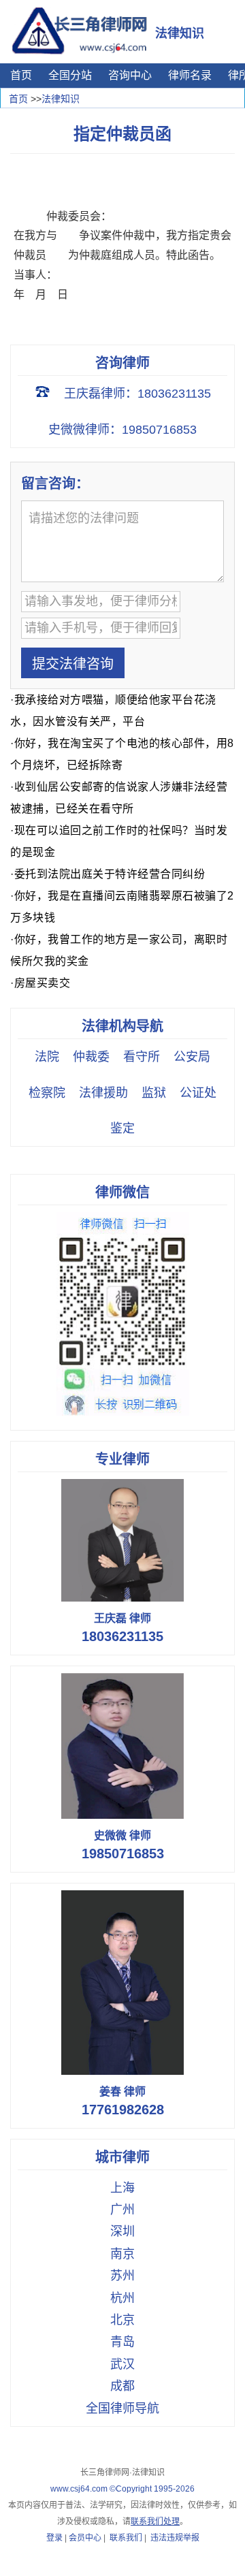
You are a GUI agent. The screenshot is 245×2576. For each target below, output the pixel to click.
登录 (54, 2538)
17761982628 (123, 2110)
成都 (122, 2386)
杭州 (122, 2298)
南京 (122, 2254)
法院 (47, 1057)
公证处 (198, 1093)
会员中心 (85, 2538)
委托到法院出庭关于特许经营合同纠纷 (110, 874)
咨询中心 (130, 75)
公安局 (192, 1057)
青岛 (122, 2342)
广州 (122, 2210)
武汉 (122, 2364)
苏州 (122, 2276)
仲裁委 (91, 1057)
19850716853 (123, 1854)
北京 (122, 2320)
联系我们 (126, 2538)
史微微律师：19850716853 (122, 430)
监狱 (154, 1093)
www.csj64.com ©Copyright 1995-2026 (122, 2489)
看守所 (142, 1057)
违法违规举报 (175, 2538)
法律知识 (61, 99)
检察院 (47, 1093)
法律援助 (103, 1093)
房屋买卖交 (43, 983)
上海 (122, 2188)
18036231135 (122, 1636)
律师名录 (190, 75)
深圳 (122, 2231)
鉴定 (122, 1128)
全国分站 (70, 75)
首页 (21, 75)
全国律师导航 (122, 2408)
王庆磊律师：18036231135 (137, 394)
